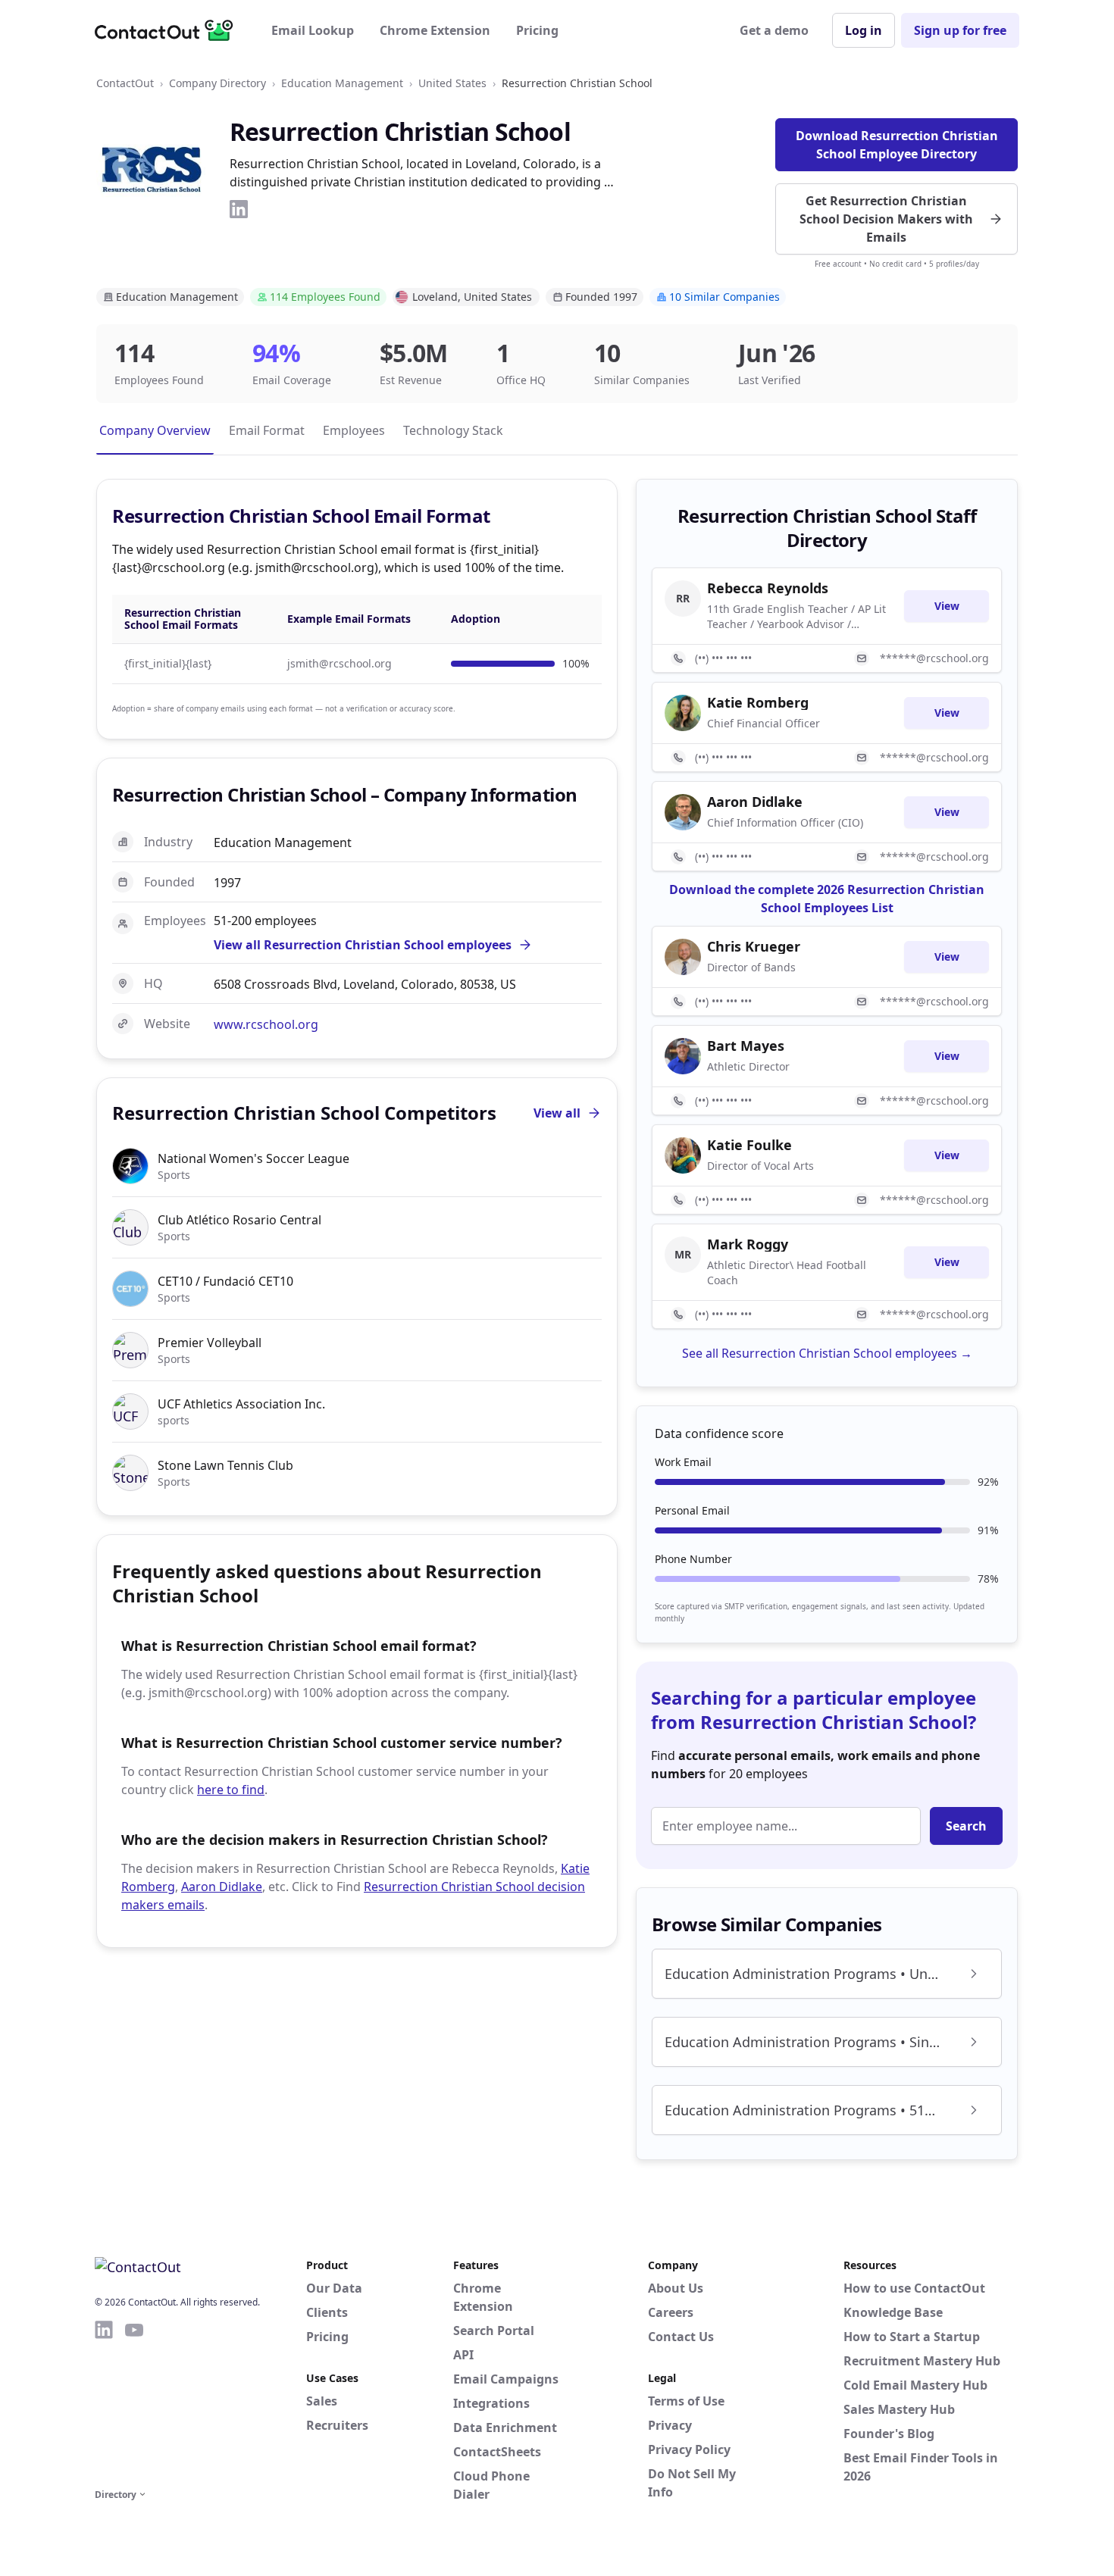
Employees (354, 430)
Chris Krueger (754, 946)
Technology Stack (453, 430)
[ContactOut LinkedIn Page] (104, 2402)
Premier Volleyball (210, 1343)
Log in (864, 30)
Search (966, 1826)
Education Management (342, 83)
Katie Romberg (758, 702)
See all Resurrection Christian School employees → (827, 1353)
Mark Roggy (748, 1244)
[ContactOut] (169, 30)
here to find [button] (231, 1790)
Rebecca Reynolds (768, 588)
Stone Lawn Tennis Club (225, 1465)
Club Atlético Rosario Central (239, 1220)
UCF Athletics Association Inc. (241, 1404)
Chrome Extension (435, 30)
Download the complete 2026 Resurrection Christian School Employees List (827, 899)
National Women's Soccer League (253, 1158)
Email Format (267, 430)
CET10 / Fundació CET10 (225, 1281)
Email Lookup (313, 30)
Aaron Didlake (222, 1887)
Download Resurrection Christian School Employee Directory (897, 145)
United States (452, 83)
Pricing (537, 30)
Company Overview (155, 430)
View (947, 606)
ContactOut (125, 83)
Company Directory (217, 83)
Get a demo (774, 30)
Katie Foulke (749, 1145)
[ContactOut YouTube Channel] (134, 2402)
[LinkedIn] (239, 209)
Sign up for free (960, 30)
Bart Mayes (746, 1046)
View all (557, 1113)
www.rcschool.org (266, 1024)
